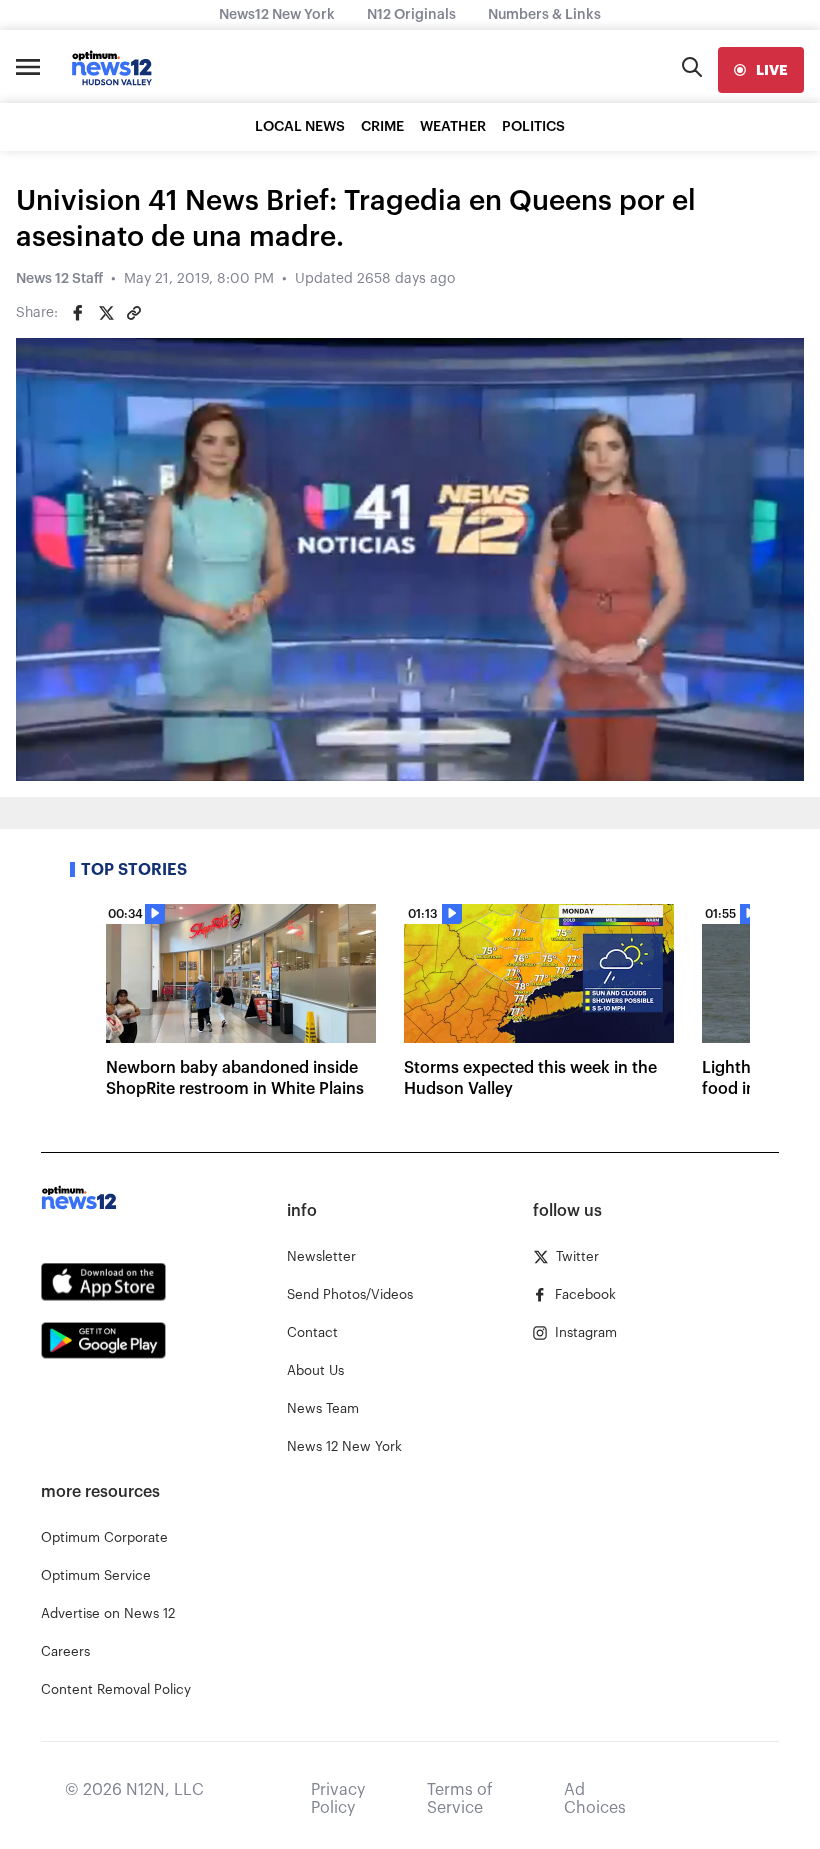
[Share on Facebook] (78, 313)
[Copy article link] (134, 313)
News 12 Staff (59, 279)
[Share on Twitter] (106, 313)
